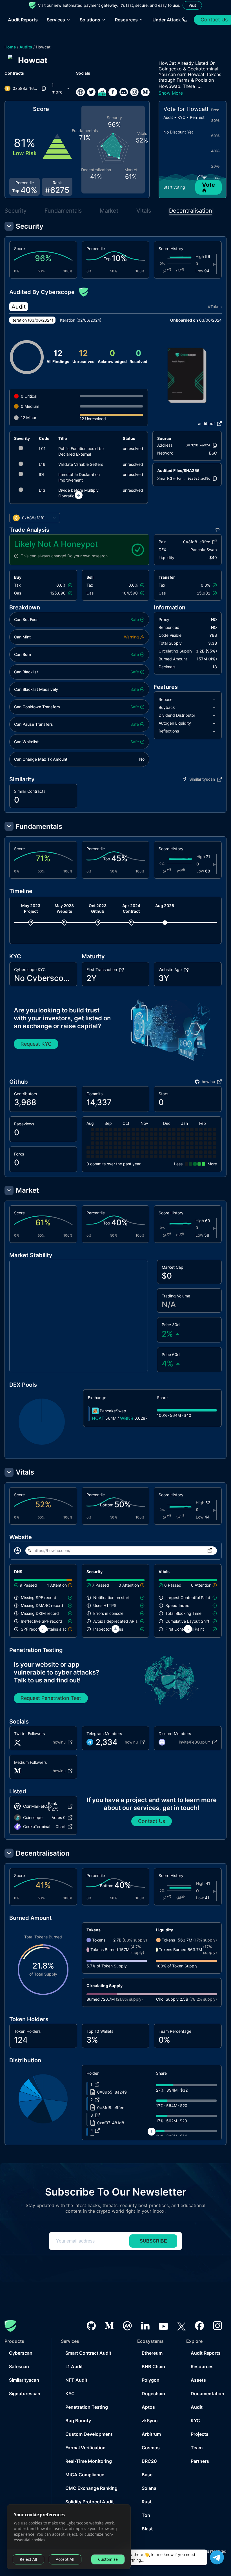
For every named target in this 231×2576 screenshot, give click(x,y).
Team (197, 2448)
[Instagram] (217, 2326)
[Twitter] (181, 2326)
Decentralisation (191, 211)
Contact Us (152, 1821)
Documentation (207, 2394)
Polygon (151, 2380)
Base (147, 2475)
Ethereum (152, 2353)
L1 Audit (74, 2366)
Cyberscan (21, 2353)
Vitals (144, 211)
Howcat (43, 47)
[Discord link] (124, 92)
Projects (200, 2434)
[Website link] (80, 92)
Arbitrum (151, 2434)
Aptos (148, 2407)
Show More (171, 93)
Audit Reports (23, 20)
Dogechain (153, 2394)
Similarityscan (24, 2380)
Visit (192, 5)
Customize (108, 2559)
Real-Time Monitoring (89, 2461)
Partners (200, 2461)
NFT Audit (76, 2380)
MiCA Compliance (85, 2475)
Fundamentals (63, 211)
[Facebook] (199, 2326)
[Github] (91, 2326)
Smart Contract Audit (88, 2353)
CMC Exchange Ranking (91, 2488)
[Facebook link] (113, 92)
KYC (70, 2394)
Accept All (65, 2559)
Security (15, 211)
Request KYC (36, 1044)
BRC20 (149, 2461)
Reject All (28, 2559)
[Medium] (109, 2326)
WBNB (127, 1418)
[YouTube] (163, 2326)
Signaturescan (25, 2394)
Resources (202, 2366)
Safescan (19, 2366)
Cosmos (151, 2448)
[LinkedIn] (145, 2326)
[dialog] (69, 2537)
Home (10, 47)
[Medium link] (145, 92)
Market (109, 211)
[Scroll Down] (79, 495)
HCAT (98, 1418)
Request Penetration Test (51, 1698)
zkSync (150, 2421)
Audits (26, 47)
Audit (197, 2407)
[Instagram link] (134, 92)
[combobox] (35, 518)
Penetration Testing (87, 2407)
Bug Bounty (78, 2421)
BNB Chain (153, 2366)
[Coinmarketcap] (127, 2326)
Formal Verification (85, 2448)
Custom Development (89, 2434)
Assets (198, 2380)
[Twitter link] (91, 92)
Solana (149, 2488)
